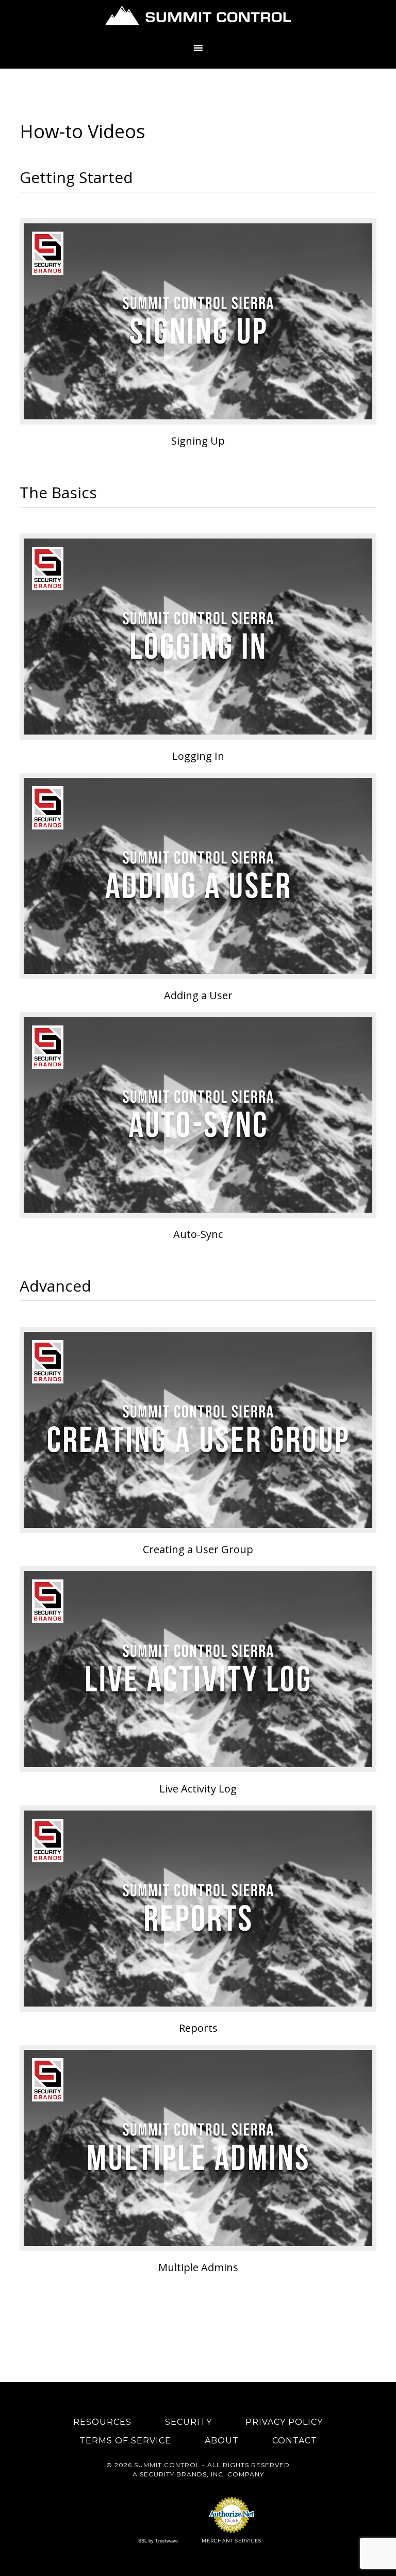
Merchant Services (232, 2541)
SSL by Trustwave (158, 2541)
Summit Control (198, 18)
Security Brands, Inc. (183, 2474)
